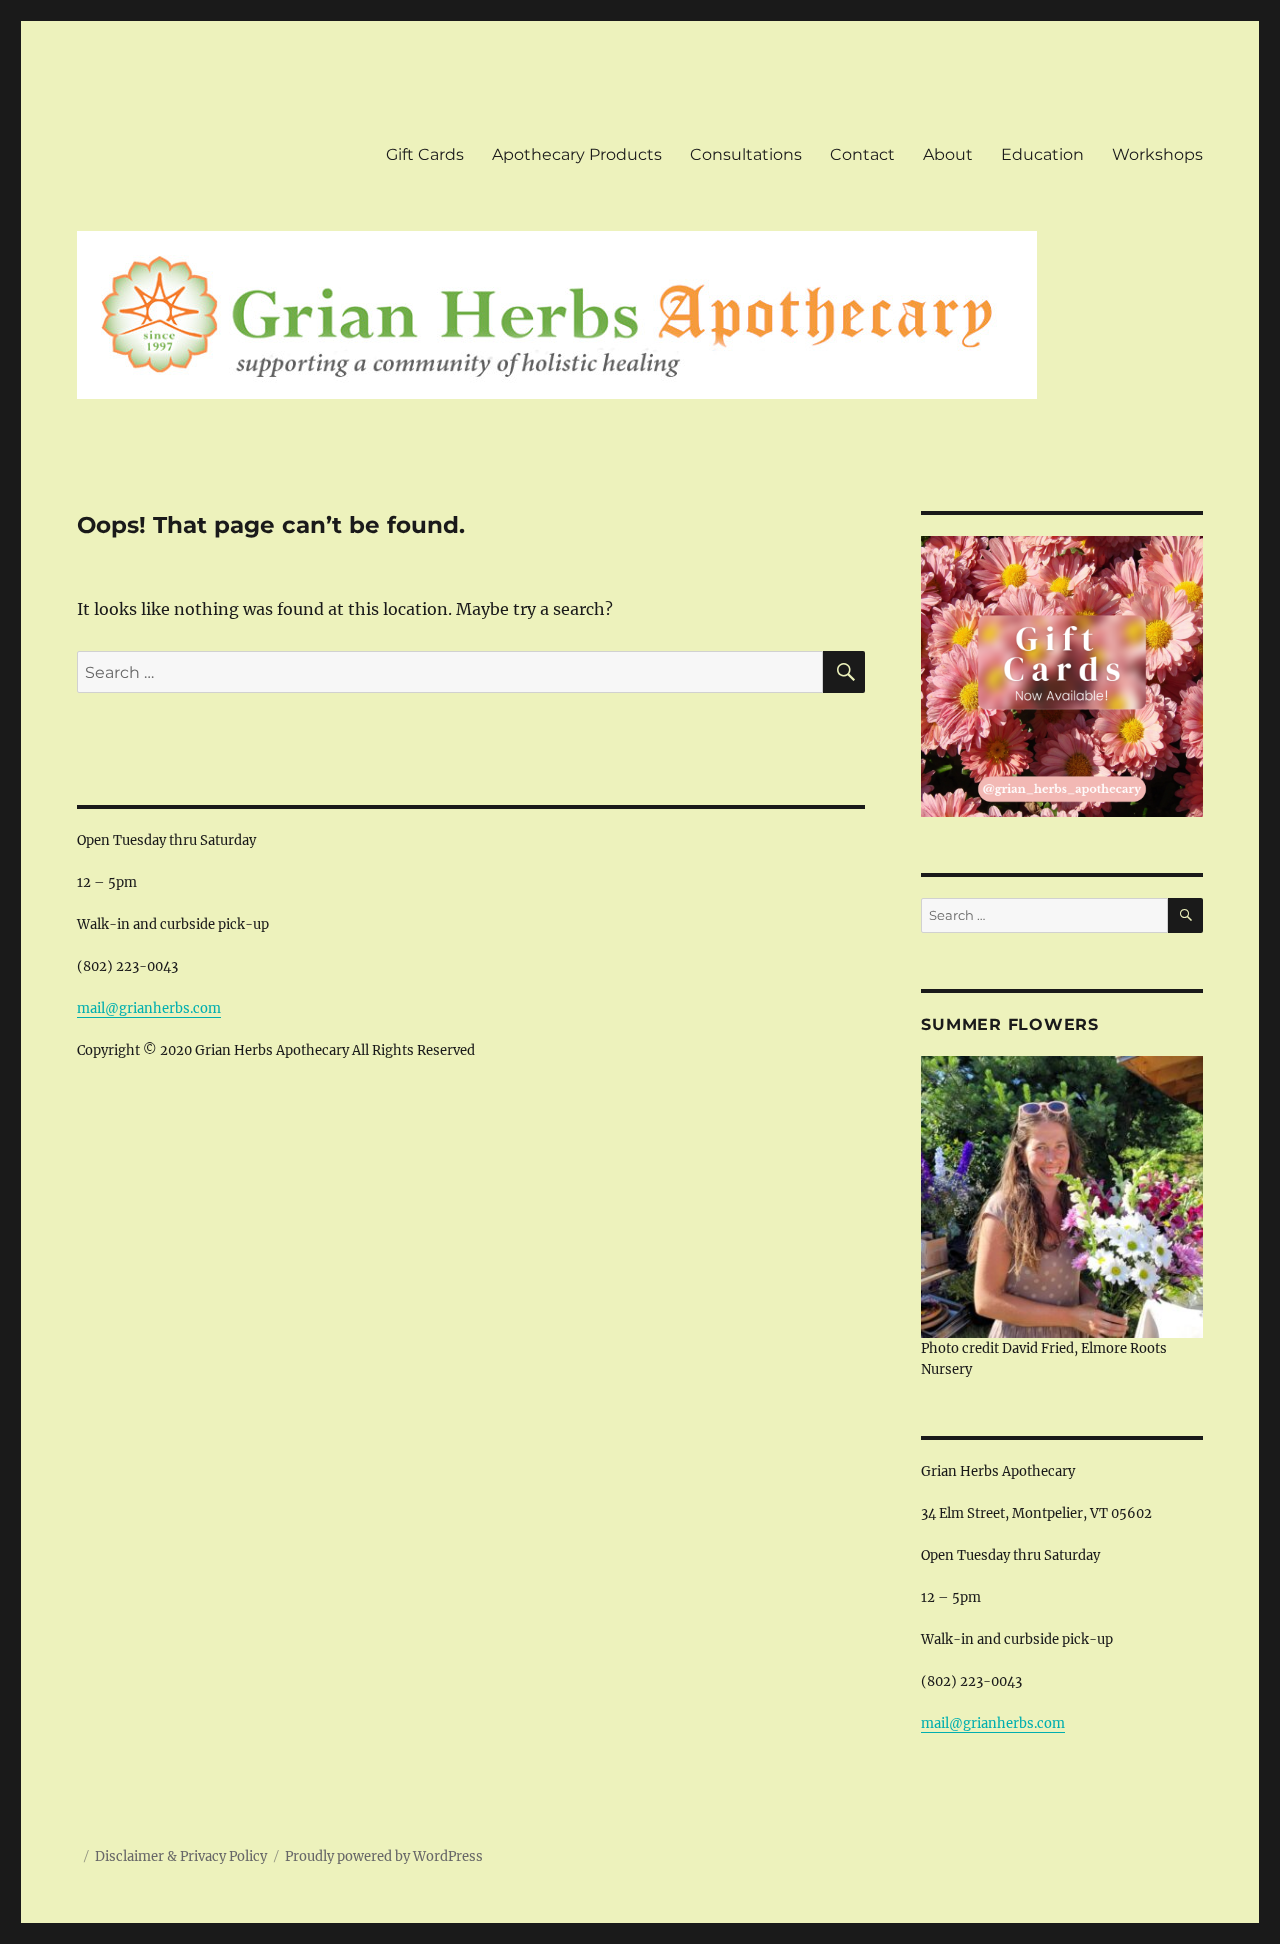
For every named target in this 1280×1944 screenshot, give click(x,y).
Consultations (746, 154)
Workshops (1157, 154)
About (948, 154)
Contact (862, 154)
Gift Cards (425, 154)
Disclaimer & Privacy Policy (181, 1856)
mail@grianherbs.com (149, 1008)
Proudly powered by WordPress (384, 1856)
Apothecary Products (577, 154)
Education (1042, 154)
